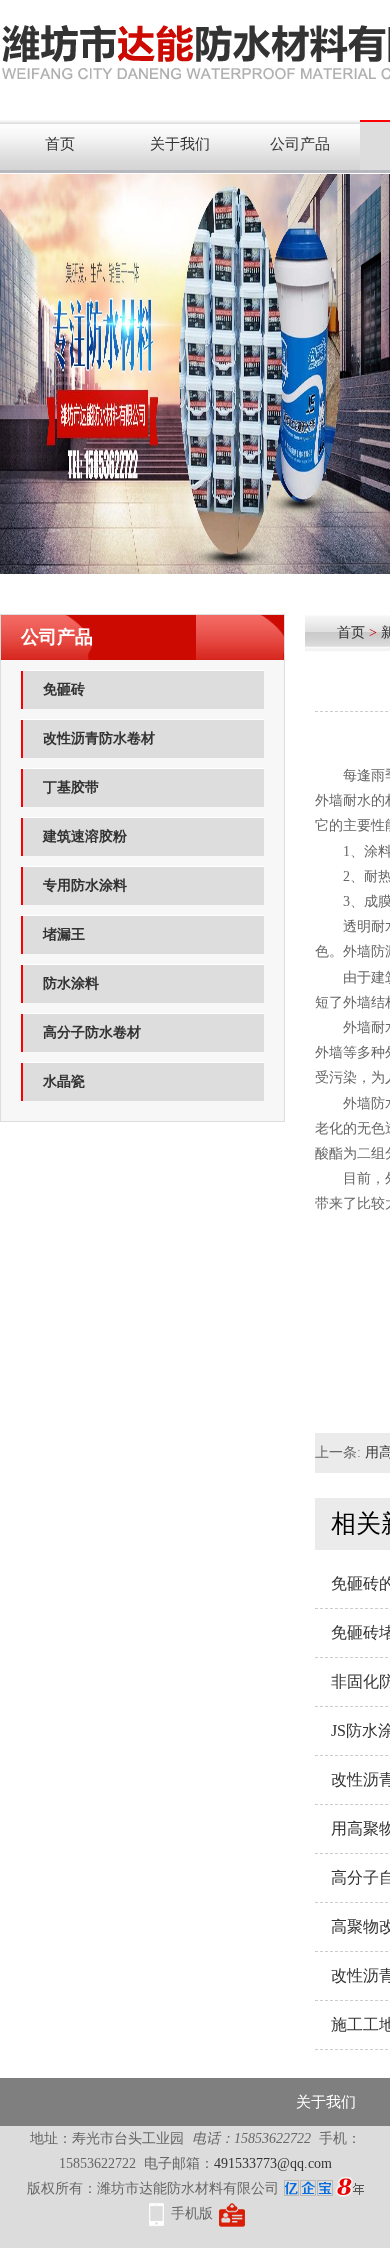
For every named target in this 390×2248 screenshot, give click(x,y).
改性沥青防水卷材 (99, 738)
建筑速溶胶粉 (85, 836)
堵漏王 (64, 934)
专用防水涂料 (85, 885)
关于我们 (180, 144)
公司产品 (300, 144)
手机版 (192, 2213)
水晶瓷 (64, 1081)
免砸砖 (64, 689)
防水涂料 (71, 983)
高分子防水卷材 (92, 1032)
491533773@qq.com (273, 2163)
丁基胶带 (71, 787)
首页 (60, 144)
